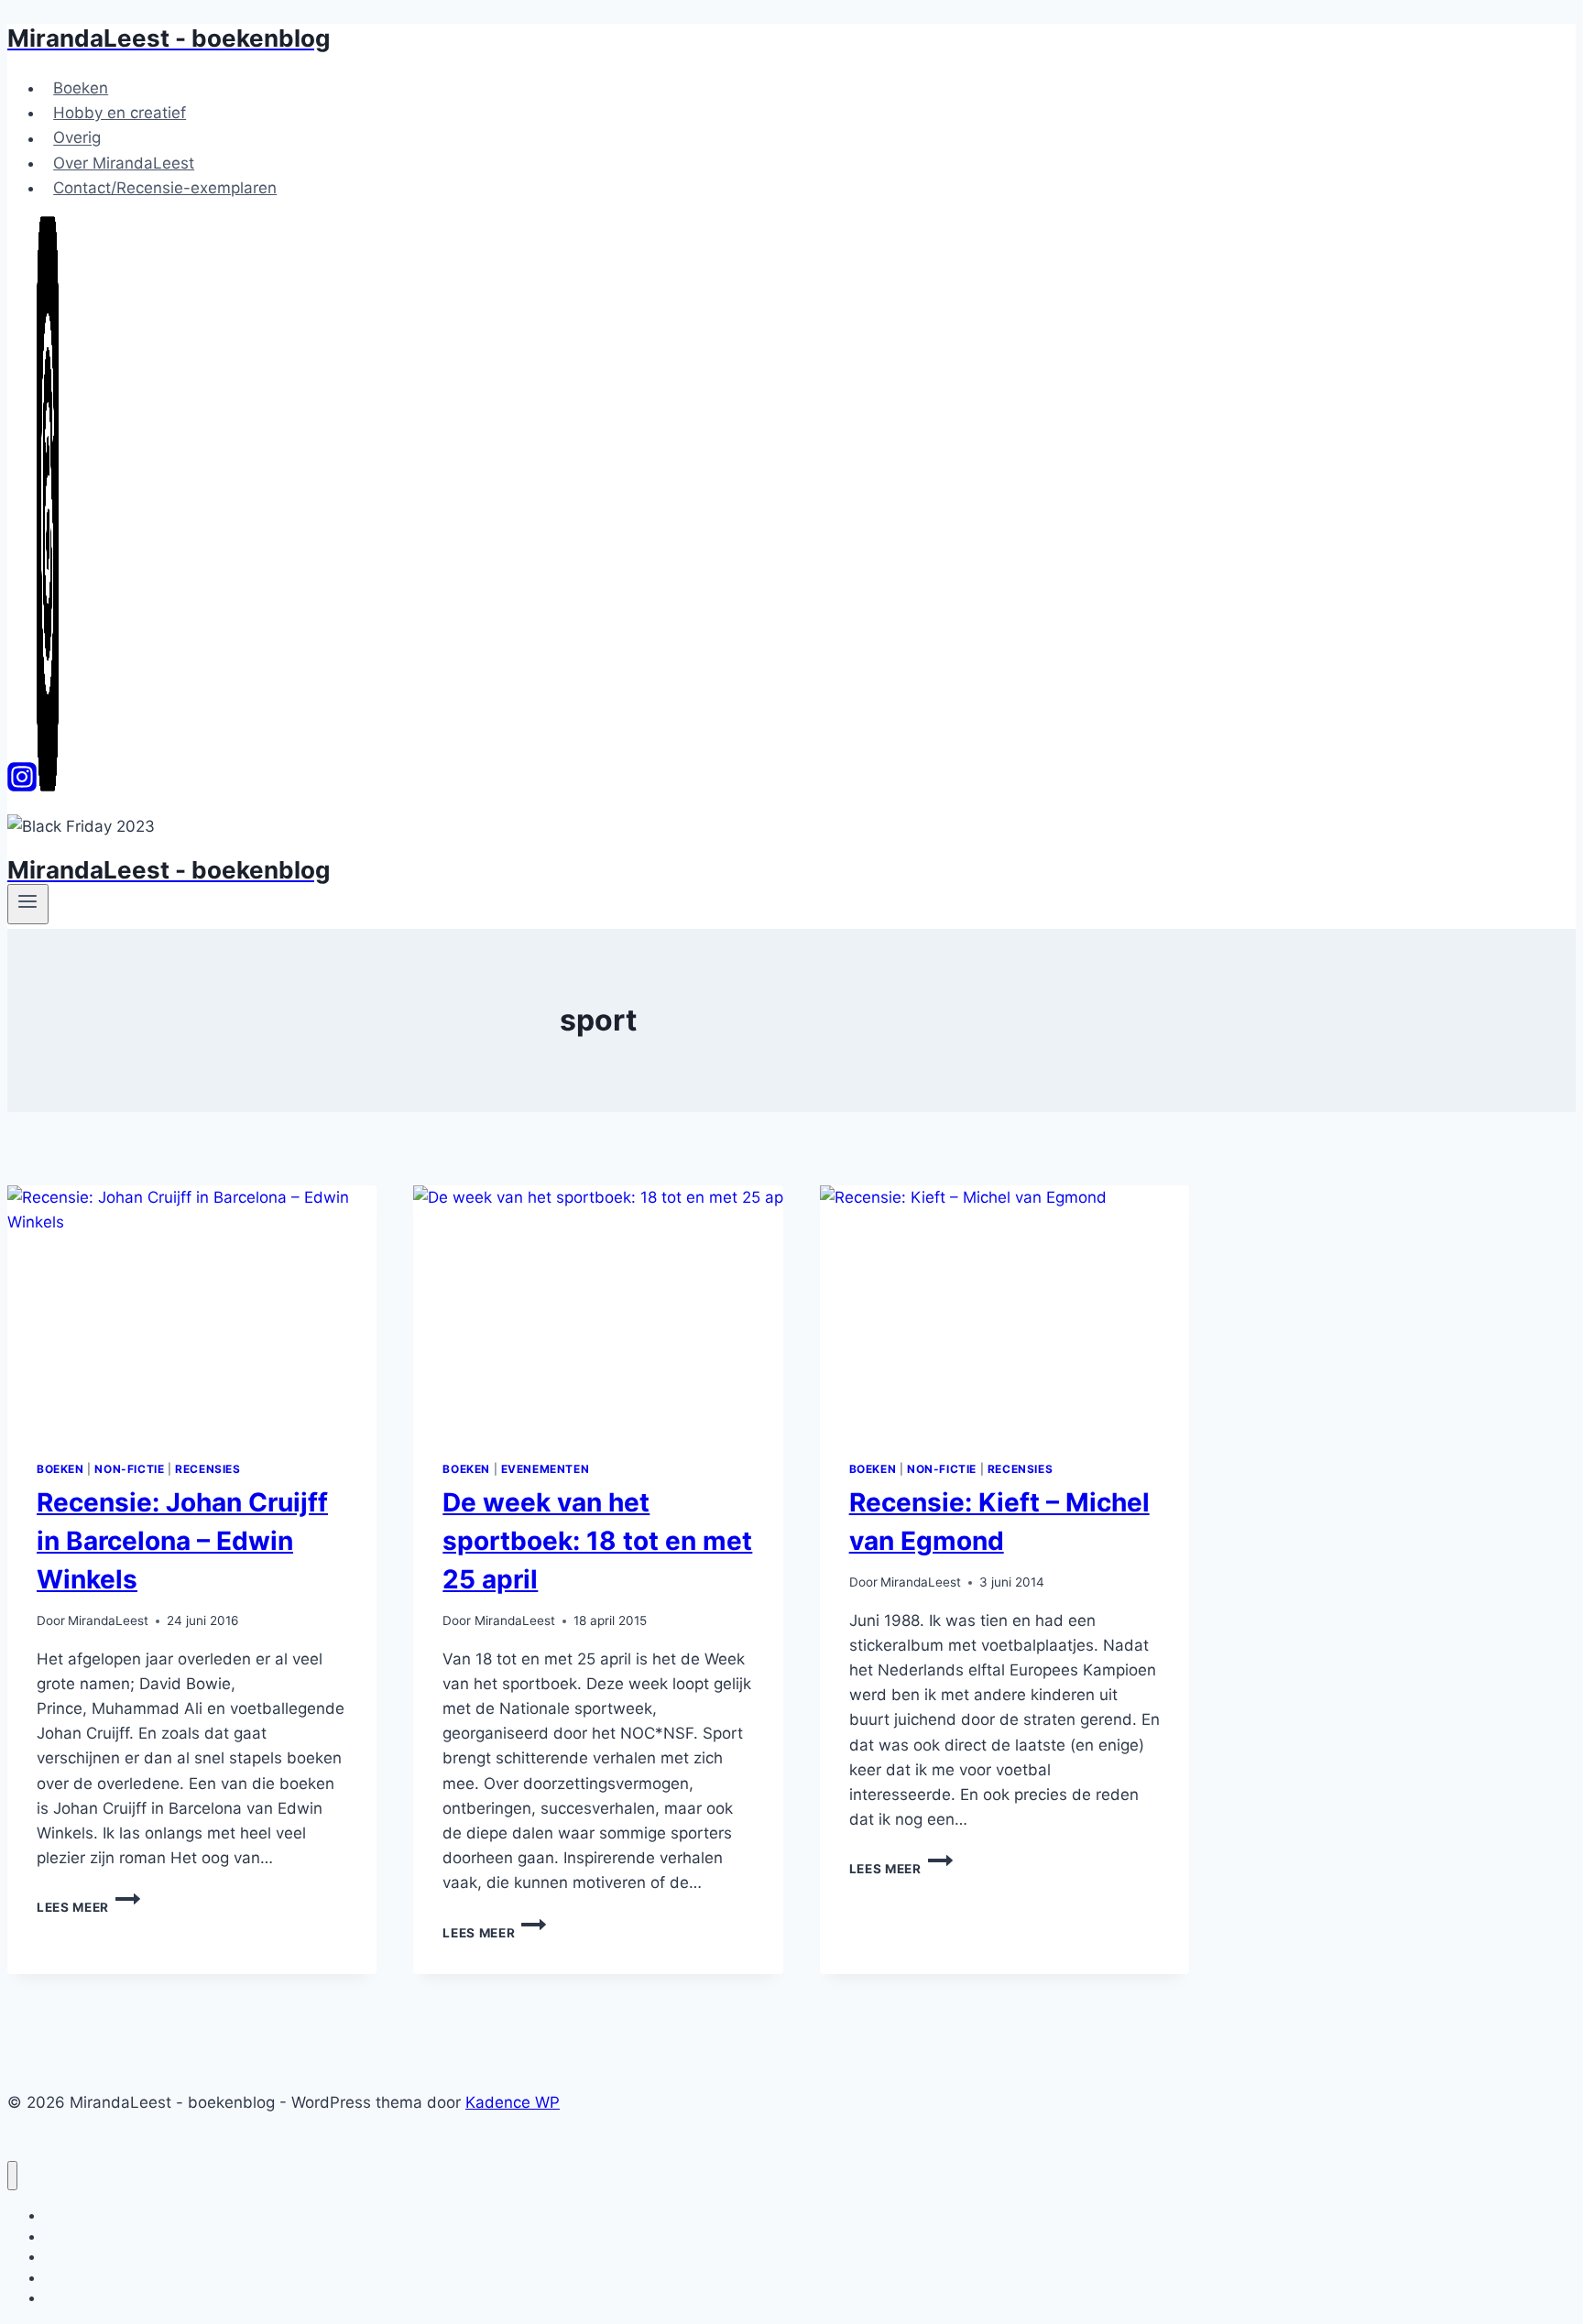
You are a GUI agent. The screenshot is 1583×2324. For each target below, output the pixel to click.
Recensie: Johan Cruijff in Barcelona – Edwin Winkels (182, 1541)
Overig (77, 138)
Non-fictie (129, 1469)
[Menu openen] (28, 904)
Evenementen (546, 1469)
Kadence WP (513, 2102)
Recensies (207, 1469)
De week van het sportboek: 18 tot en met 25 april (597, 1541)
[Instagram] (22, 786)
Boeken (81, 88)
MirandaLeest (108, 1620)
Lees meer (88, 1907)
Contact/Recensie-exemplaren (165, 188)
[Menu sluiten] (12, 2176)
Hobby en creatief (120, 113)
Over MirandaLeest (124, 163)
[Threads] (48, 786)
